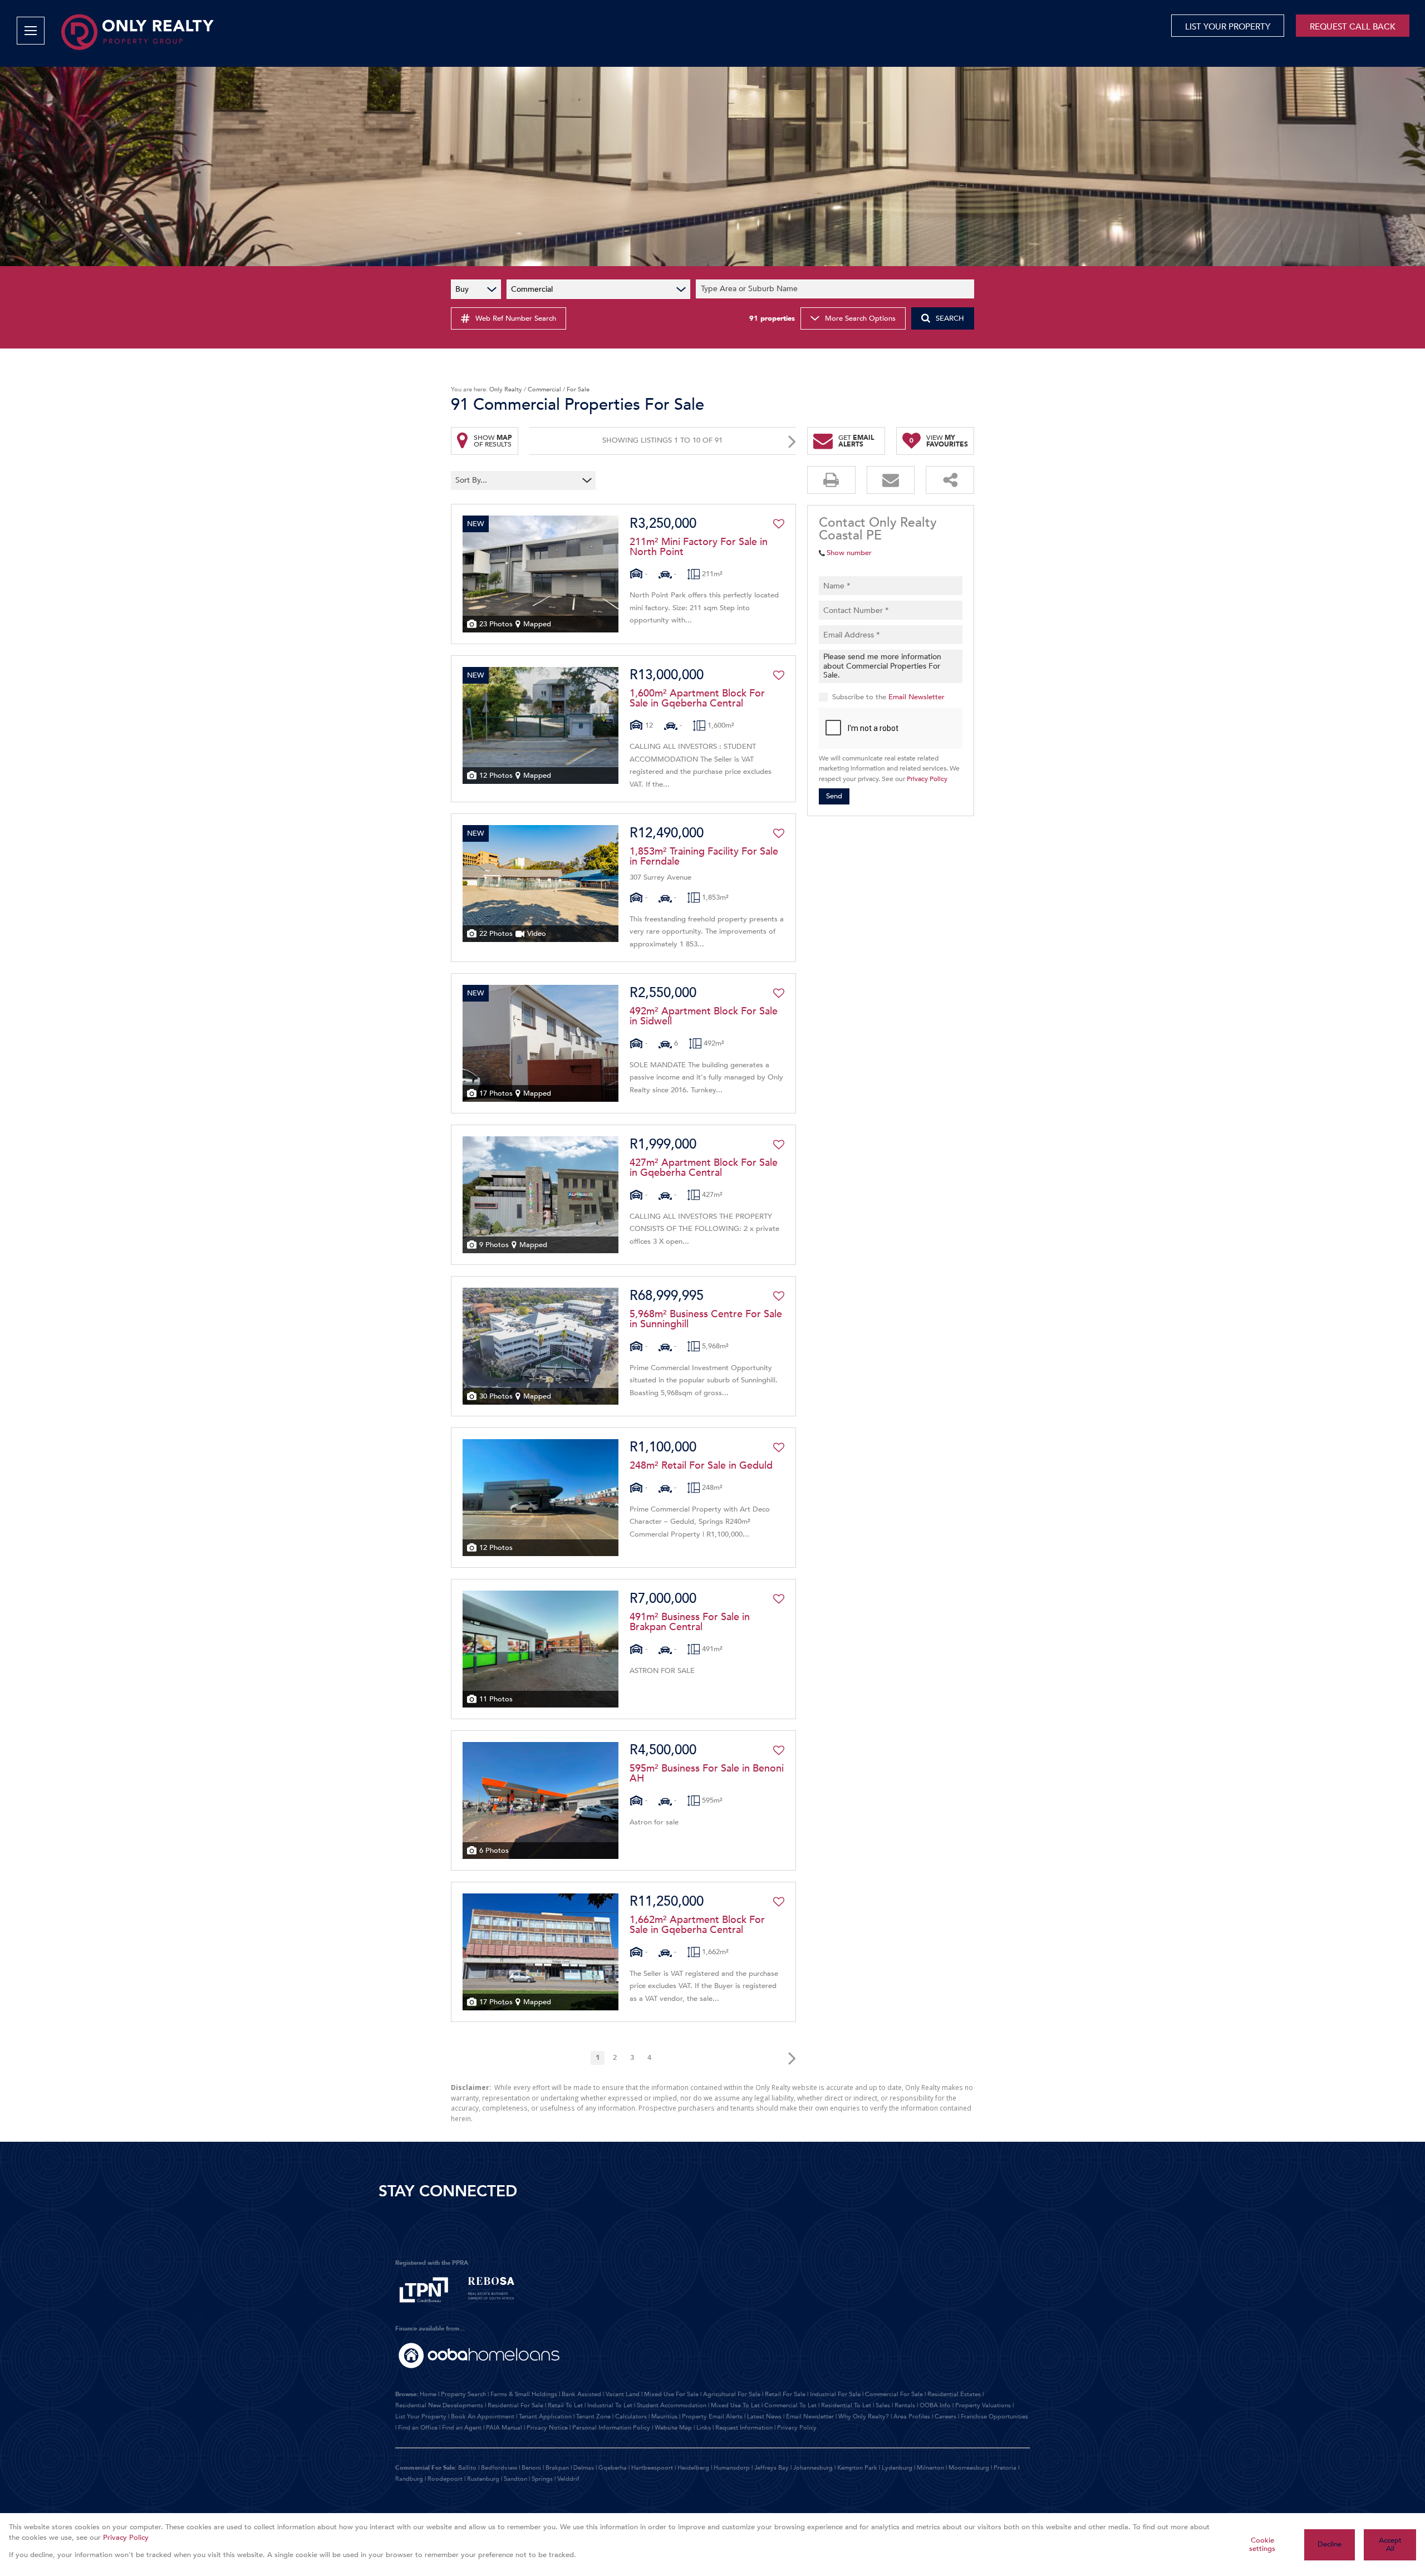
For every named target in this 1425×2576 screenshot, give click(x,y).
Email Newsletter (917, 696)
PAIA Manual (504, 2428)
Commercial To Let (790, 2405)
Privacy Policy (927, 779)
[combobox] (837, 289)
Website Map (673, 2428)
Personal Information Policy (611, 2428)
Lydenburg (897, 2468)
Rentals (905, 2405)
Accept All (1390, 2545)
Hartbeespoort (652, 2468)
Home (428, 2394)
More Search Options (860, 318)
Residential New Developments (439, 2405)
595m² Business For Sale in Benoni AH (707, 1774)
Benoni (531, 2468)
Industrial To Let (610, 2405)
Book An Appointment (483, 2416)
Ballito (467, 2468)
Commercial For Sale (894, 2394)
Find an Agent (462, 2428)
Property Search (463, 2394)
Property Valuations (983, 2405)
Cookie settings (1262, 2545)
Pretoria (1005, 2468)
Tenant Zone (593, 2416)
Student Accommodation (672, 2405)
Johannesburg (813, 2468)
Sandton (515, 2479)
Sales (883, 2405)
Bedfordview (499, 2468)
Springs (542, 2479)
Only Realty (506, 389)
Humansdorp (732, 2468)
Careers (945, 2416)
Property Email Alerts (712, 2416)
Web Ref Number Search (516, 318)
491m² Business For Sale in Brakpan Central (690, 1622)
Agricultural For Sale (732, 2394)
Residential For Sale (515, 2405)
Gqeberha (613, 2468)
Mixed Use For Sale (671, 2394)
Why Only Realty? (864, 2416)
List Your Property (421, 2416)
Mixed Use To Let (735, 2405)
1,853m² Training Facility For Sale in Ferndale (704, 857)
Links (704, 2428)
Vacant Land (623, 2394)
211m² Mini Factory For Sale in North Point (699, 547)
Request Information (744, 2428)
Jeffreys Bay (772, 2468)
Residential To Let (846, 2405)
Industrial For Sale (835, 2394)
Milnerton (930, 2468)
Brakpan (557, 2468)
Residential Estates (954, 2394)
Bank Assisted (581, 2394)
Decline (1330, 2544)
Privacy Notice (547, 2428)
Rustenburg (483, 2479)
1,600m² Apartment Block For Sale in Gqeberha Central (697, 699)
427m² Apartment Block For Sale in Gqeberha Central (704, 1168)
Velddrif (568, 2479)
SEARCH (950, 318)
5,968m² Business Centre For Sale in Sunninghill (706, 1319)
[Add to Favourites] (779, 524)
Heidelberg (693, 2468)
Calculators (631, 2416)
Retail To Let (565, 2405)
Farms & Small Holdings (524, 2394)
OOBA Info (935, 2405)
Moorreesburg (969, 2468)
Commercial (544, 389)
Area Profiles (912, 2416)
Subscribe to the (888, 696)
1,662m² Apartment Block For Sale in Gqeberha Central (697, 1925)
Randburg (409, 2479)
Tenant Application (545, 2416)
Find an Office (418, 2428)
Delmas (584, 2468)
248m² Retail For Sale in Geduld (701, 1466)
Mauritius (664, 2416)
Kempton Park (857, 2468)
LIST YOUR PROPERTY (1228, 27)
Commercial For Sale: (426, 2468)
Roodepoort (445, 2479)
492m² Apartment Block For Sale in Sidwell (704, 1017)
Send (834, 796)
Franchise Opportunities (994, 2416)
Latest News (764, 2416)
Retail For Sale (785, 2394)
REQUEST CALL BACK (1353, 27)
